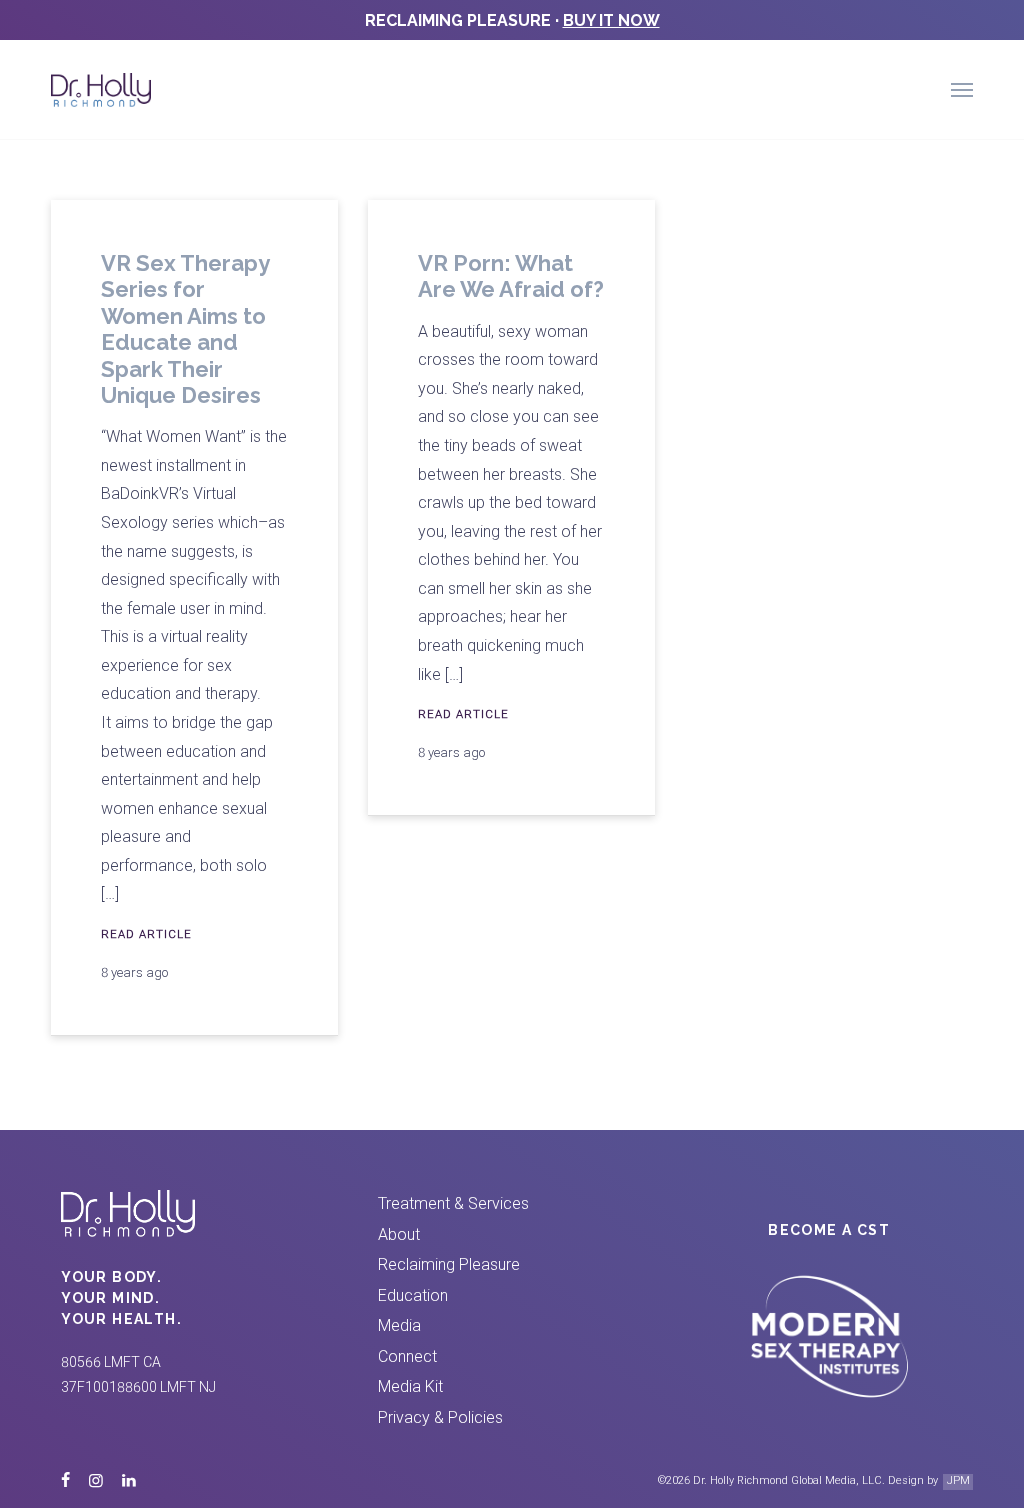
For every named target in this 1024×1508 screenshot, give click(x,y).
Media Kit (410, 1386)
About (399, 1234)
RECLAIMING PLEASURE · (512, 20)
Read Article (146, 934)
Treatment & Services (453, 1203)
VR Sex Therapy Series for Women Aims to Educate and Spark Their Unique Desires (185, 329)
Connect (407, 1356)
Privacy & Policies (440, 1417)
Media (399, 1325)
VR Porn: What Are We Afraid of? (511, 276)
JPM (958, 1480)
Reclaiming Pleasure (449, 1264)
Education (413, 1295)
